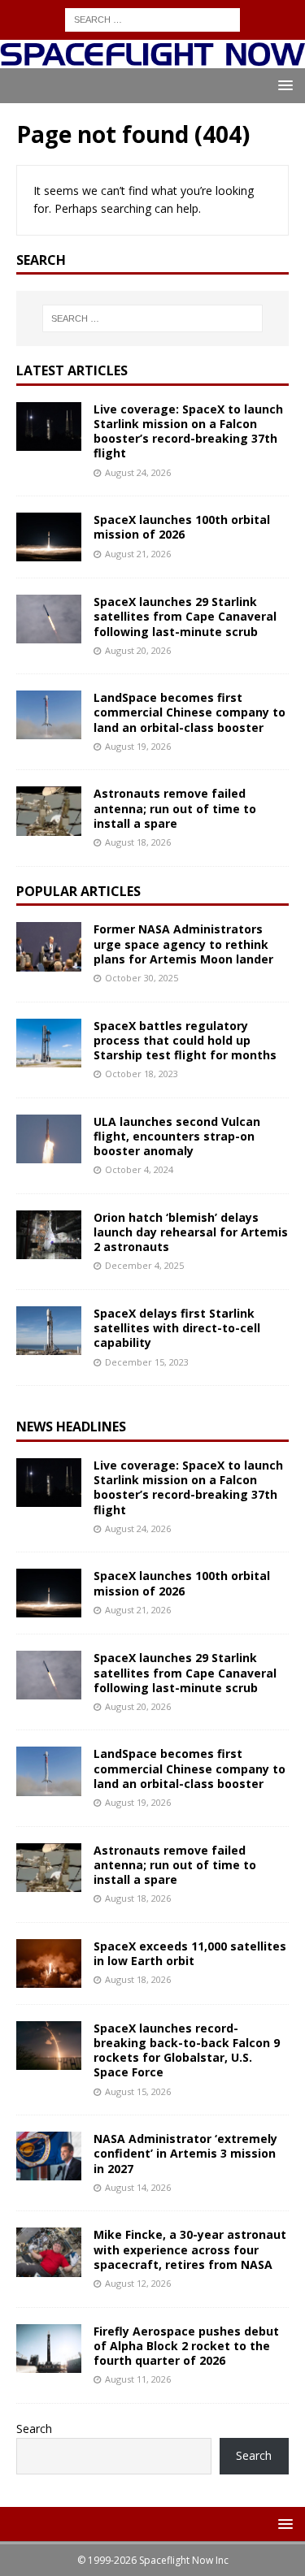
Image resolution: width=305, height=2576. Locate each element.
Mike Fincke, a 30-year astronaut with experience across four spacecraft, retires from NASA (190, 2249)
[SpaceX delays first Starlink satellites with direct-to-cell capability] (49, 1331)
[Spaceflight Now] (152, 58)
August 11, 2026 (138, 2379)
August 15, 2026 (138, 2091)
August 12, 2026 (138, 2283)
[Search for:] (152, 18)
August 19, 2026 (138, 746)
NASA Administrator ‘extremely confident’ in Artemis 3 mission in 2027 (185, 2153)
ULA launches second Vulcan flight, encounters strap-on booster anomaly (177, 1136)
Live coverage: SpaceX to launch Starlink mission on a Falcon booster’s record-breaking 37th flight (188, 431)
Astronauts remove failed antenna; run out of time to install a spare (175, 808)
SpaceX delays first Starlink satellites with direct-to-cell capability (177, 1328)
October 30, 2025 (142, 978)
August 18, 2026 (138, 842)
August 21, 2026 (138, 554)
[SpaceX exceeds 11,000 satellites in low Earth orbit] (49, 1963)
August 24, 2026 (138, 472)
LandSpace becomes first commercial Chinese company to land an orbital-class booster (190, 712)
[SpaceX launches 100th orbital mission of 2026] (49, 537)
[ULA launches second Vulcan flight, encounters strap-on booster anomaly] (49, 1139)
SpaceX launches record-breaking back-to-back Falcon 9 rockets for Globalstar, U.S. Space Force (187, 2050)
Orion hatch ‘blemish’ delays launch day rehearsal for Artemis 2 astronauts (191, 1232)
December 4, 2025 (144, 1265)
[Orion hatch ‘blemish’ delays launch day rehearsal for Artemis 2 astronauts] (49, 1235)
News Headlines (71, 1427)
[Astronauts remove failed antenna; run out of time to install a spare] (49, 811)
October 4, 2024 (139, 1169)
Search (34, 2429)
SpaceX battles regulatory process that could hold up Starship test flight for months (185, 1040)
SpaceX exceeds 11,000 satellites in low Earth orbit (190, 1953)
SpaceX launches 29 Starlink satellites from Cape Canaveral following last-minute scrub (185, 616)
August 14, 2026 (138, 2187)
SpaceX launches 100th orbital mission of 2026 (182, 527)
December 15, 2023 (147, 1362)
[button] (283, 85)
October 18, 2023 (142, 1074)
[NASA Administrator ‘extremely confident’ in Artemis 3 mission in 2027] (49, 2156)
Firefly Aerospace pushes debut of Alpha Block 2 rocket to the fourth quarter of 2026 (186, 2346)
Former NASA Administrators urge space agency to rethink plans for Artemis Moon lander (183, 944)
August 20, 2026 (138, 650)
